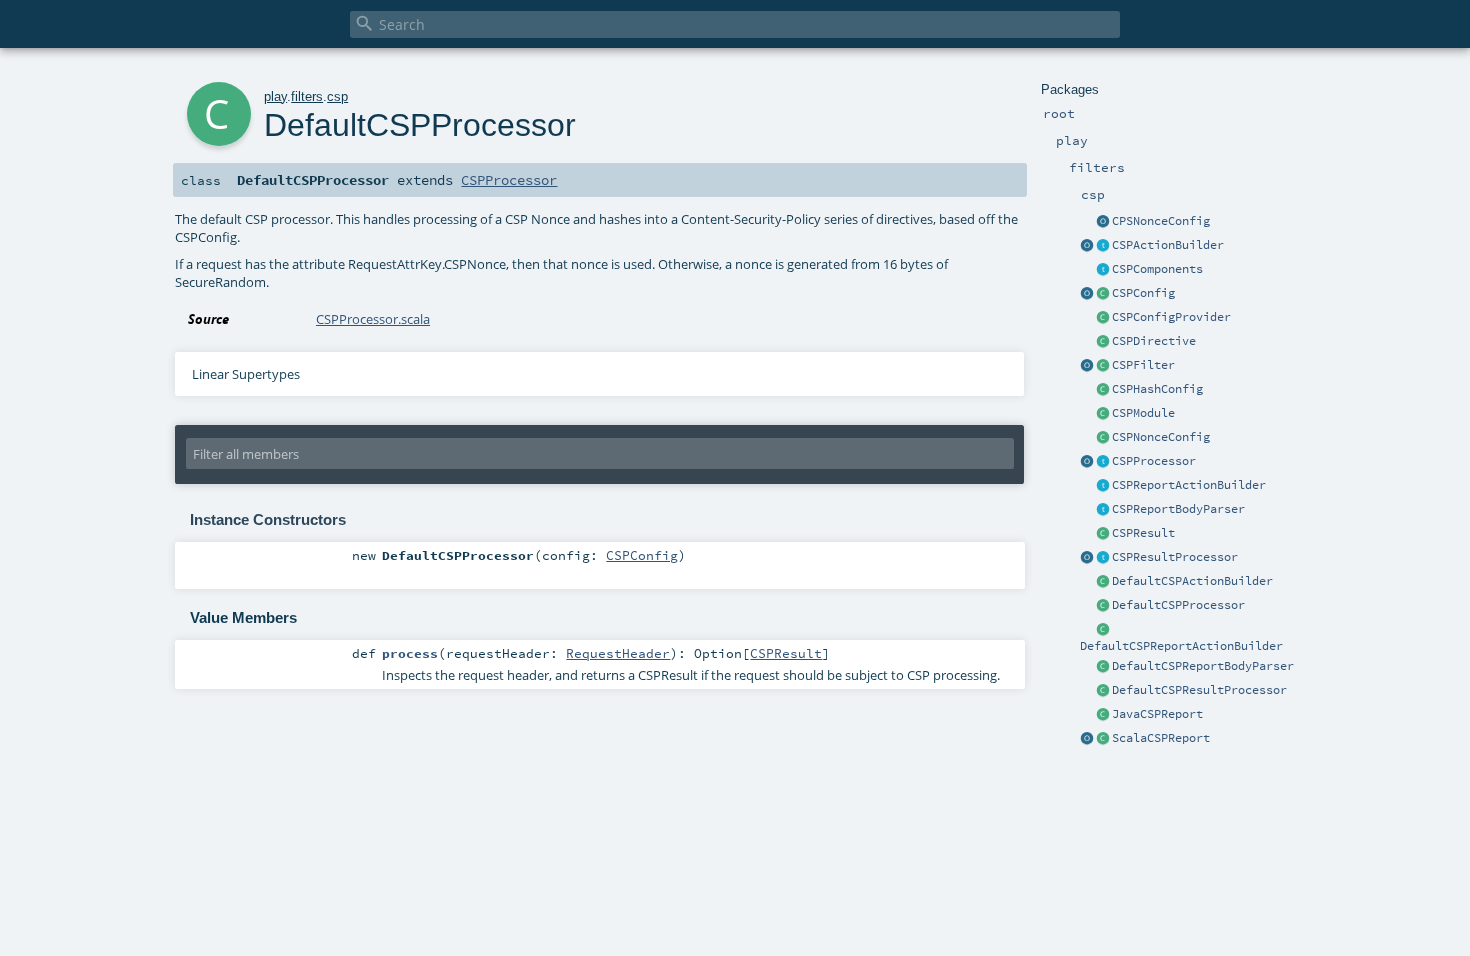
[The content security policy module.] (1103, 414)
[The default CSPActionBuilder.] (1103, 582)
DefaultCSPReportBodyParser (1203, 666)
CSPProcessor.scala (373, 319)
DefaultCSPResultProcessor (1199, 690)
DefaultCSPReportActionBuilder (1181, 646)
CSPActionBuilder (1168, 245)
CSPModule (1143, 413)
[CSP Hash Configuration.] (1103, 390)
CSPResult (1143, 533)
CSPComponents (1157, 269)
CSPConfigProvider (1171, 317)
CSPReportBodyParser (1178, 509)
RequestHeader (618, 653)
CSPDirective (1154, 341)
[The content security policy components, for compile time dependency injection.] (1103, 270)
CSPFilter (1143, 365)
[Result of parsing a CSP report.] (1103, 739)
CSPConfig (1143, 293)
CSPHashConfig (1157, 389)
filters (307, 96)
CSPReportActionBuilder (1189, 485)
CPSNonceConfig (1161, 221)
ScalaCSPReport (1161, 738)
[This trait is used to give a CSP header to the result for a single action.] (1103, 246)
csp (337, 96)
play (275, 96)
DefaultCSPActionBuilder (1192, 581)
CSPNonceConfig (1161, 437)
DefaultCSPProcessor (1178, 605)
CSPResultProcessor (1175, 557)
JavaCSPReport (1157, 714)
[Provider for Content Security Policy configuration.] (1103, 318)
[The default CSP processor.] (1103, 606)
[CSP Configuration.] (1103, 294)
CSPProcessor (1154, 461)
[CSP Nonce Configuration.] (1103, 438)
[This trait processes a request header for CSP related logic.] (1103, 462)
